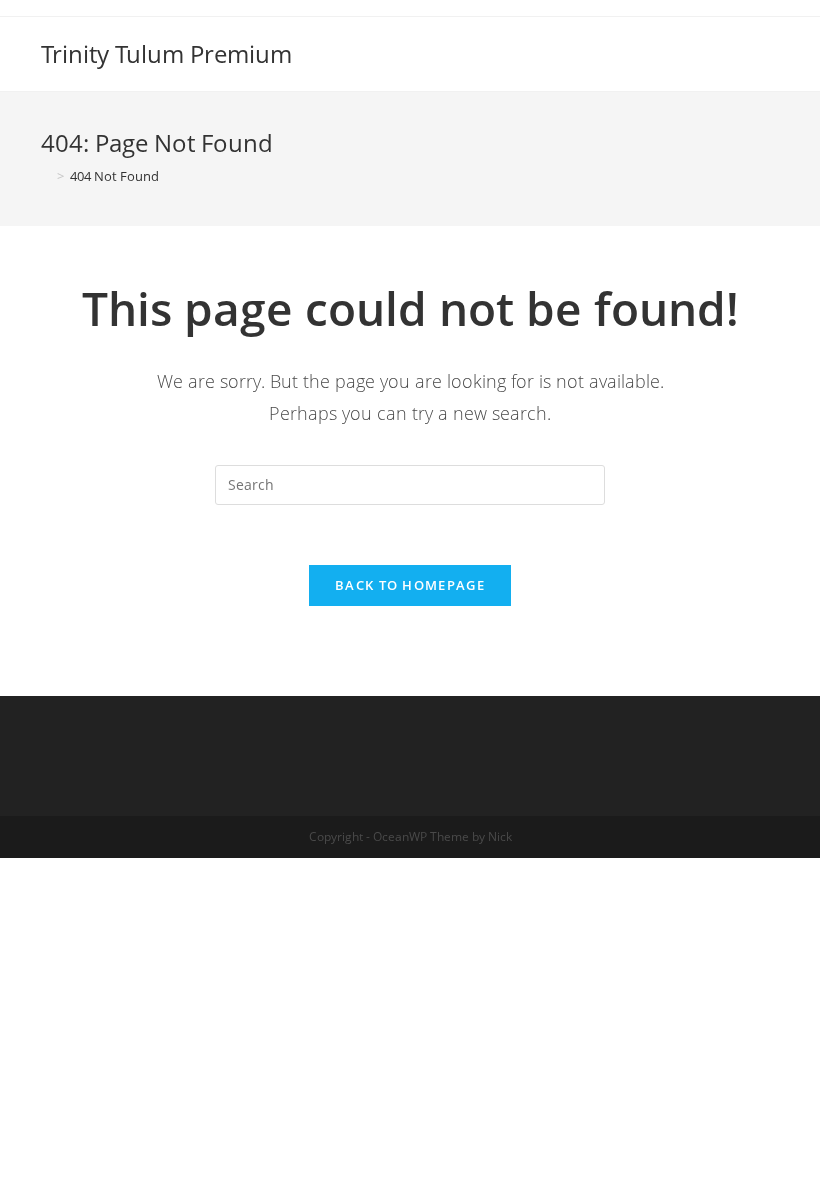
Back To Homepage (410, 585)
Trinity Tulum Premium (166, 53)
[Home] (46, 176)
